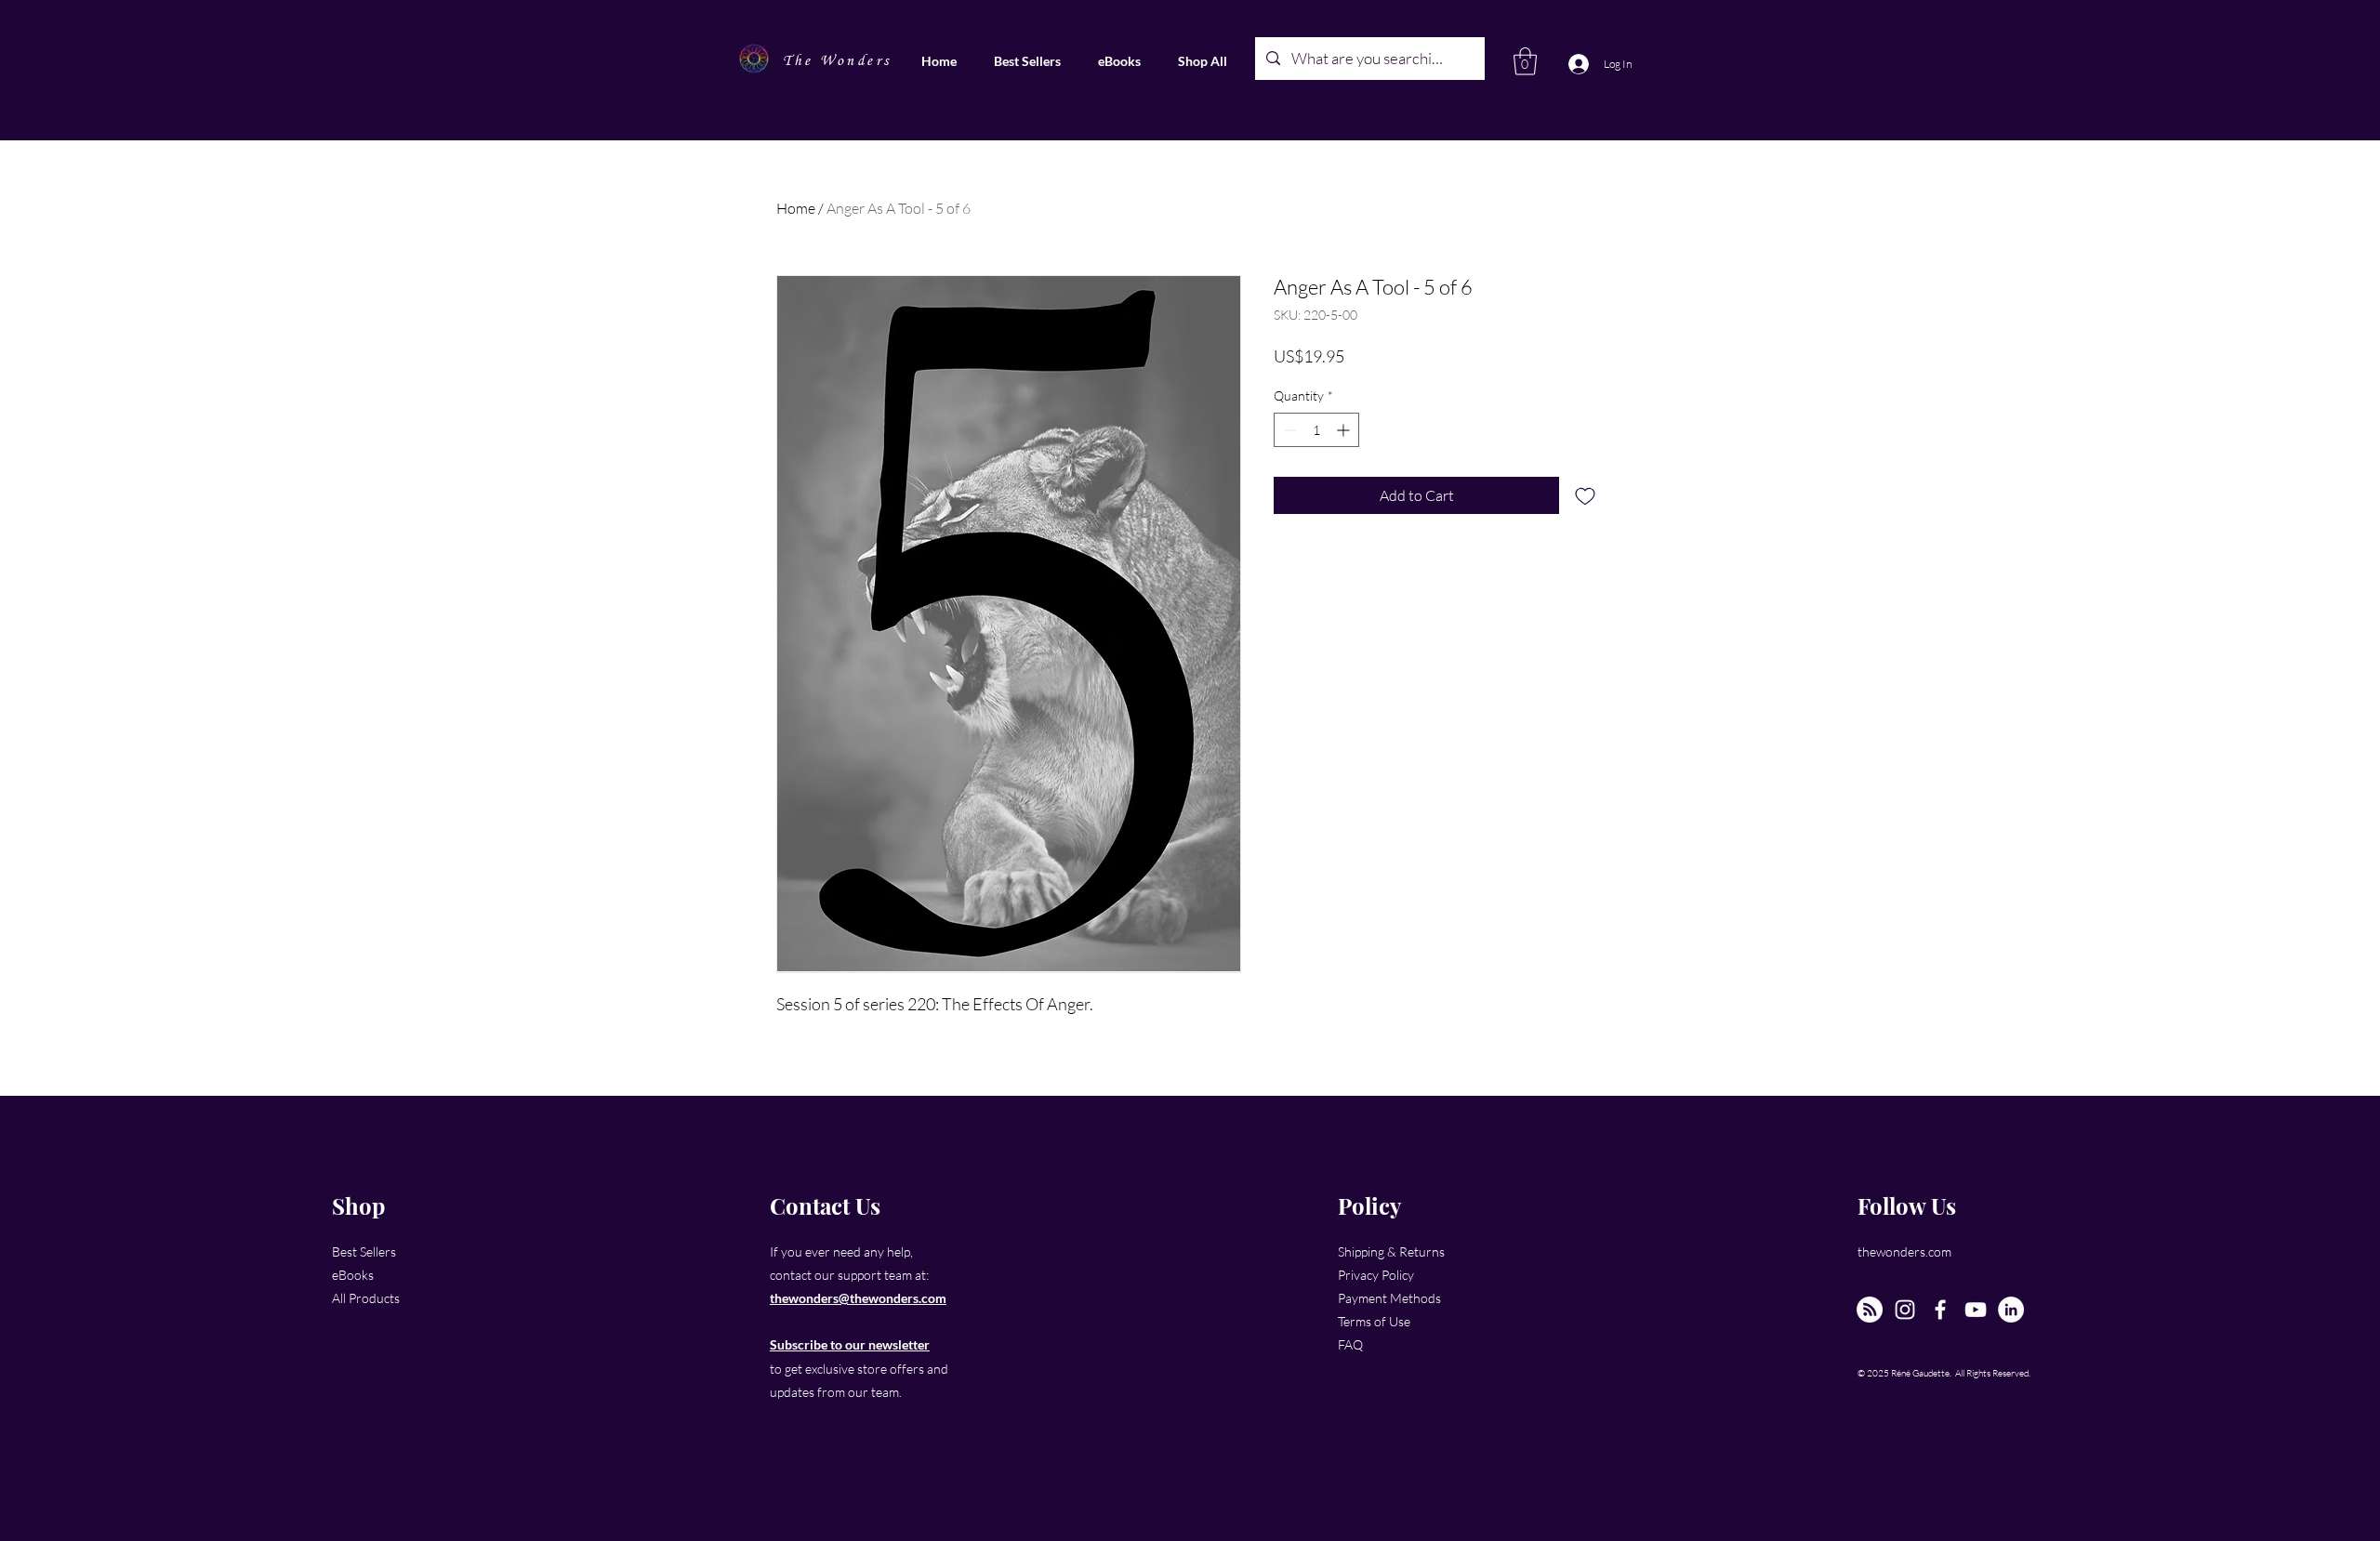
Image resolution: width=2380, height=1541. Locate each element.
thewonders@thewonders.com (858, 1298)
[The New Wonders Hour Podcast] (1870, 1310)
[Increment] (1345, 430)
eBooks (353, 1275)
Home (796, 208)
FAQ (1350, 1344)
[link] (1525, 61)
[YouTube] (1976, 1310)
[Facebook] (1940, 1310)
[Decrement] (1288, 430)
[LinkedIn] (2011, 1310)
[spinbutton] (1316, 430)
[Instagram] (1905, 1310)
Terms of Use (1374, 1321)
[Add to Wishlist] (1585, 495)
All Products (366, 1298)
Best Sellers (364, 1251)
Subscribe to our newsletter (850, 1344)
